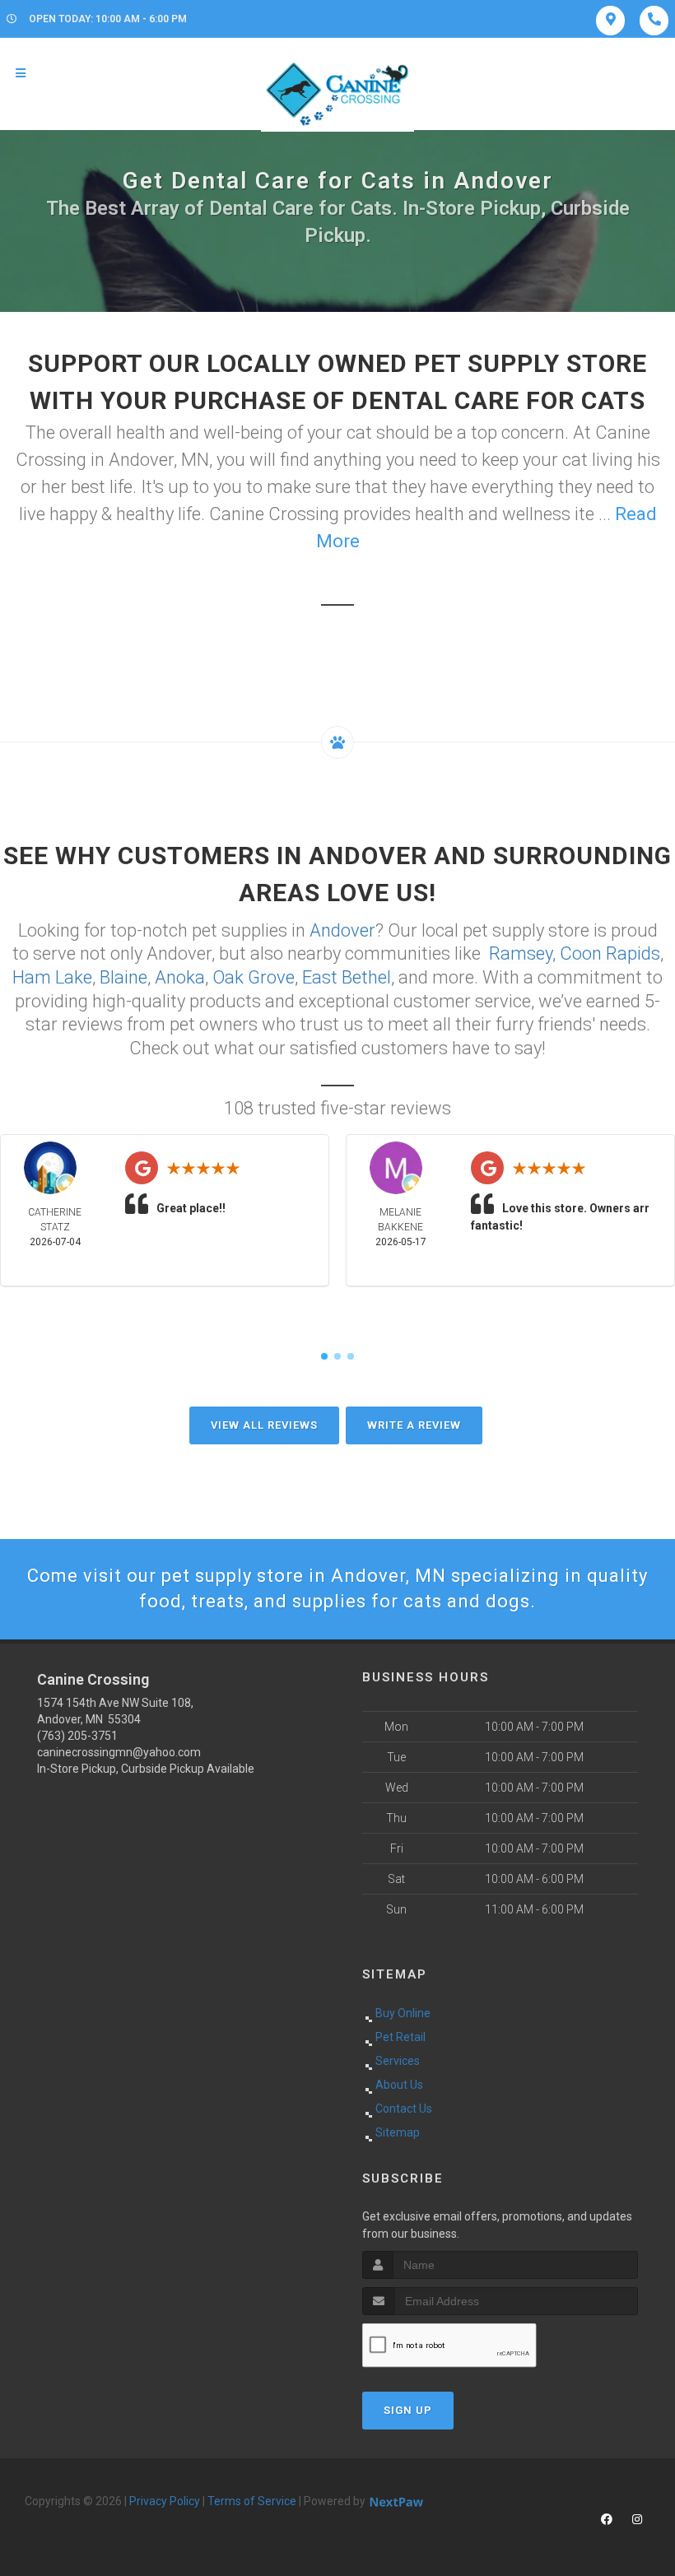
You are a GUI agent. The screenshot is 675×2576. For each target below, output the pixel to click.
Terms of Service (252, 2501)
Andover (342, 930)
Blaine (123, 977)
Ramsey (521, 953)
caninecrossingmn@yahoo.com (119, 1752)
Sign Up (408, 2410)
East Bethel (347, 977)
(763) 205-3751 (77, 1736)
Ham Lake (52, 977)
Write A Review (414, 1425)
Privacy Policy (165, 2501)
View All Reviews (264, 1425)
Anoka (180, 977)
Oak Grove (254, 977)
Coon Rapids (610, 953)
